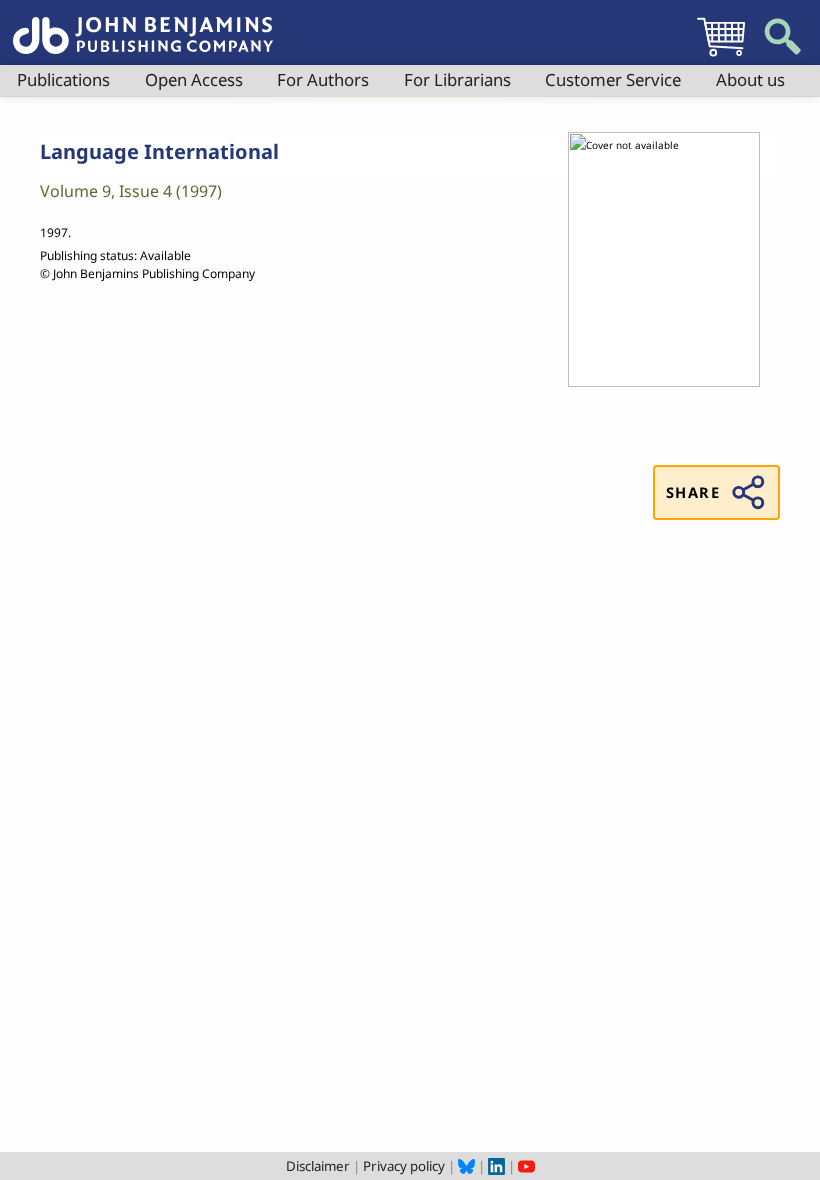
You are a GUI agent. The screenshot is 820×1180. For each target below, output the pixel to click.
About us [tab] (750, 79)
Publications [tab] (63, 79)
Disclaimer (318, 1166)
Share (693, 492)
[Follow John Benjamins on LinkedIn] (496, 1166)
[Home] (143, 24)
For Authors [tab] (323, 79)
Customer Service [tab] (613, 79)
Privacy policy (404, 1166)
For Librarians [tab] (457, 79)
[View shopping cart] (721, 56)
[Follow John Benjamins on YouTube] (526, 1166)
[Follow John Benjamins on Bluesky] (466, 1166)
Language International (159, 151)
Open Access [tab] (194, 79)
